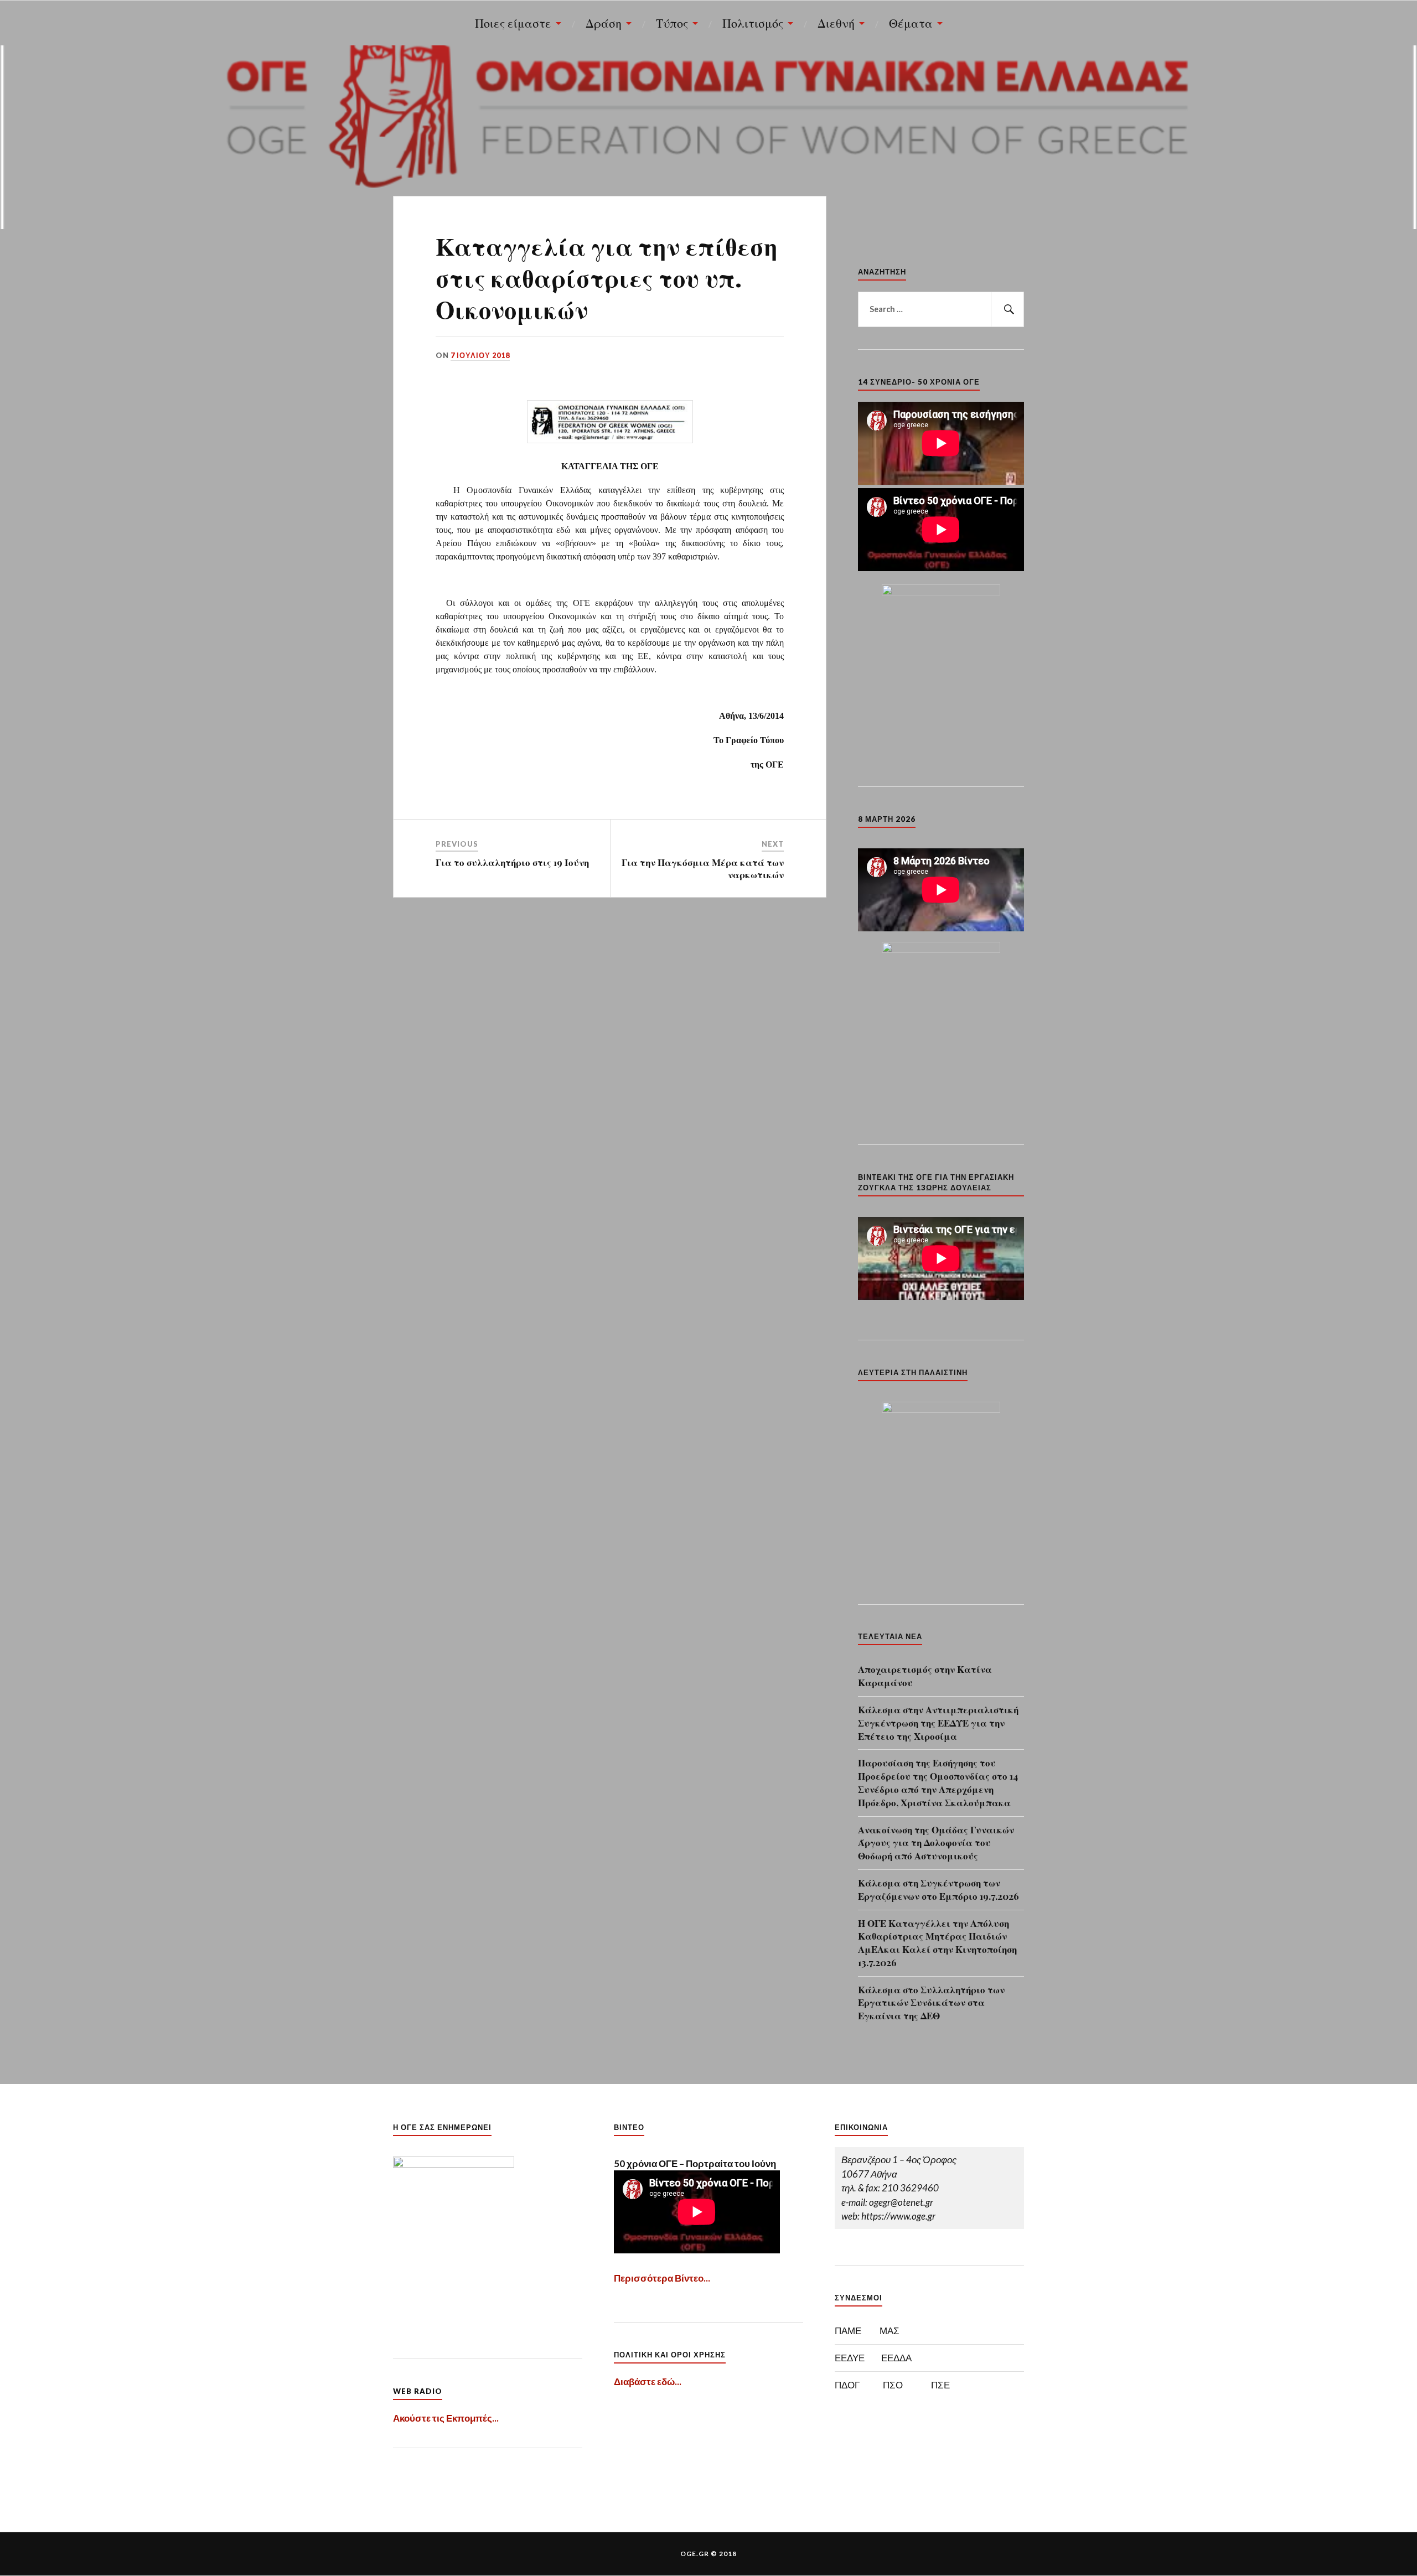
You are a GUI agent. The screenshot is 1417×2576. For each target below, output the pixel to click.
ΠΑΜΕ (848, 2331)
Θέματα (911, 23)
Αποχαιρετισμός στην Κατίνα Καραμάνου (925, 1676)
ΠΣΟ (893, 2385)
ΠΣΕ (940, 2385)
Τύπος (672, 23)
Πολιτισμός (753, 23)
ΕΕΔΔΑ (896, 2358)
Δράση (604, 23)
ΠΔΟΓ (847, 2385)
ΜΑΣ (889, 2331)
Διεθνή (836, 23)
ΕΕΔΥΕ (850, 2358)
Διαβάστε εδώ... (648, 2381)
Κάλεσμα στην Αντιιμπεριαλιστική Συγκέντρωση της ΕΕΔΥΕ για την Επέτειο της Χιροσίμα (938, 1723)
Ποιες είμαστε (513, 23)
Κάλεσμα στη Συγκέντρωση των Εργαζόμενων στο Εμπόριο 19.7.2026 (938, 1889)
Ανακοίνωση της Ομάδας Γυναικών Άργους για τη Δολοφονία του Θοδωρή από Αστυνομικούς (936, 1843)
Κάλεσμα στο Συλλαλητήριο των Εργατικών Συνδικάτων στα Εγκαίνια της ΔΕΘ (931, 2003)
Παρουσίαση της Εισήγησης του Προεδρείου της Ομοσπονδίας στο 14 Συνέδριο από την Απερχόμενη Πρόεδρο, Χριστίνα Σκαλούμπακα (938, 1782)
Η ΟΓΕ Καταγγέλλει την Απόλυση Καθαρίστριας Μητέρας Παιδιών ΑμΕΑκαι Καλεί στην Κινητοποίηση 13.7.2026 (937, 1943)
